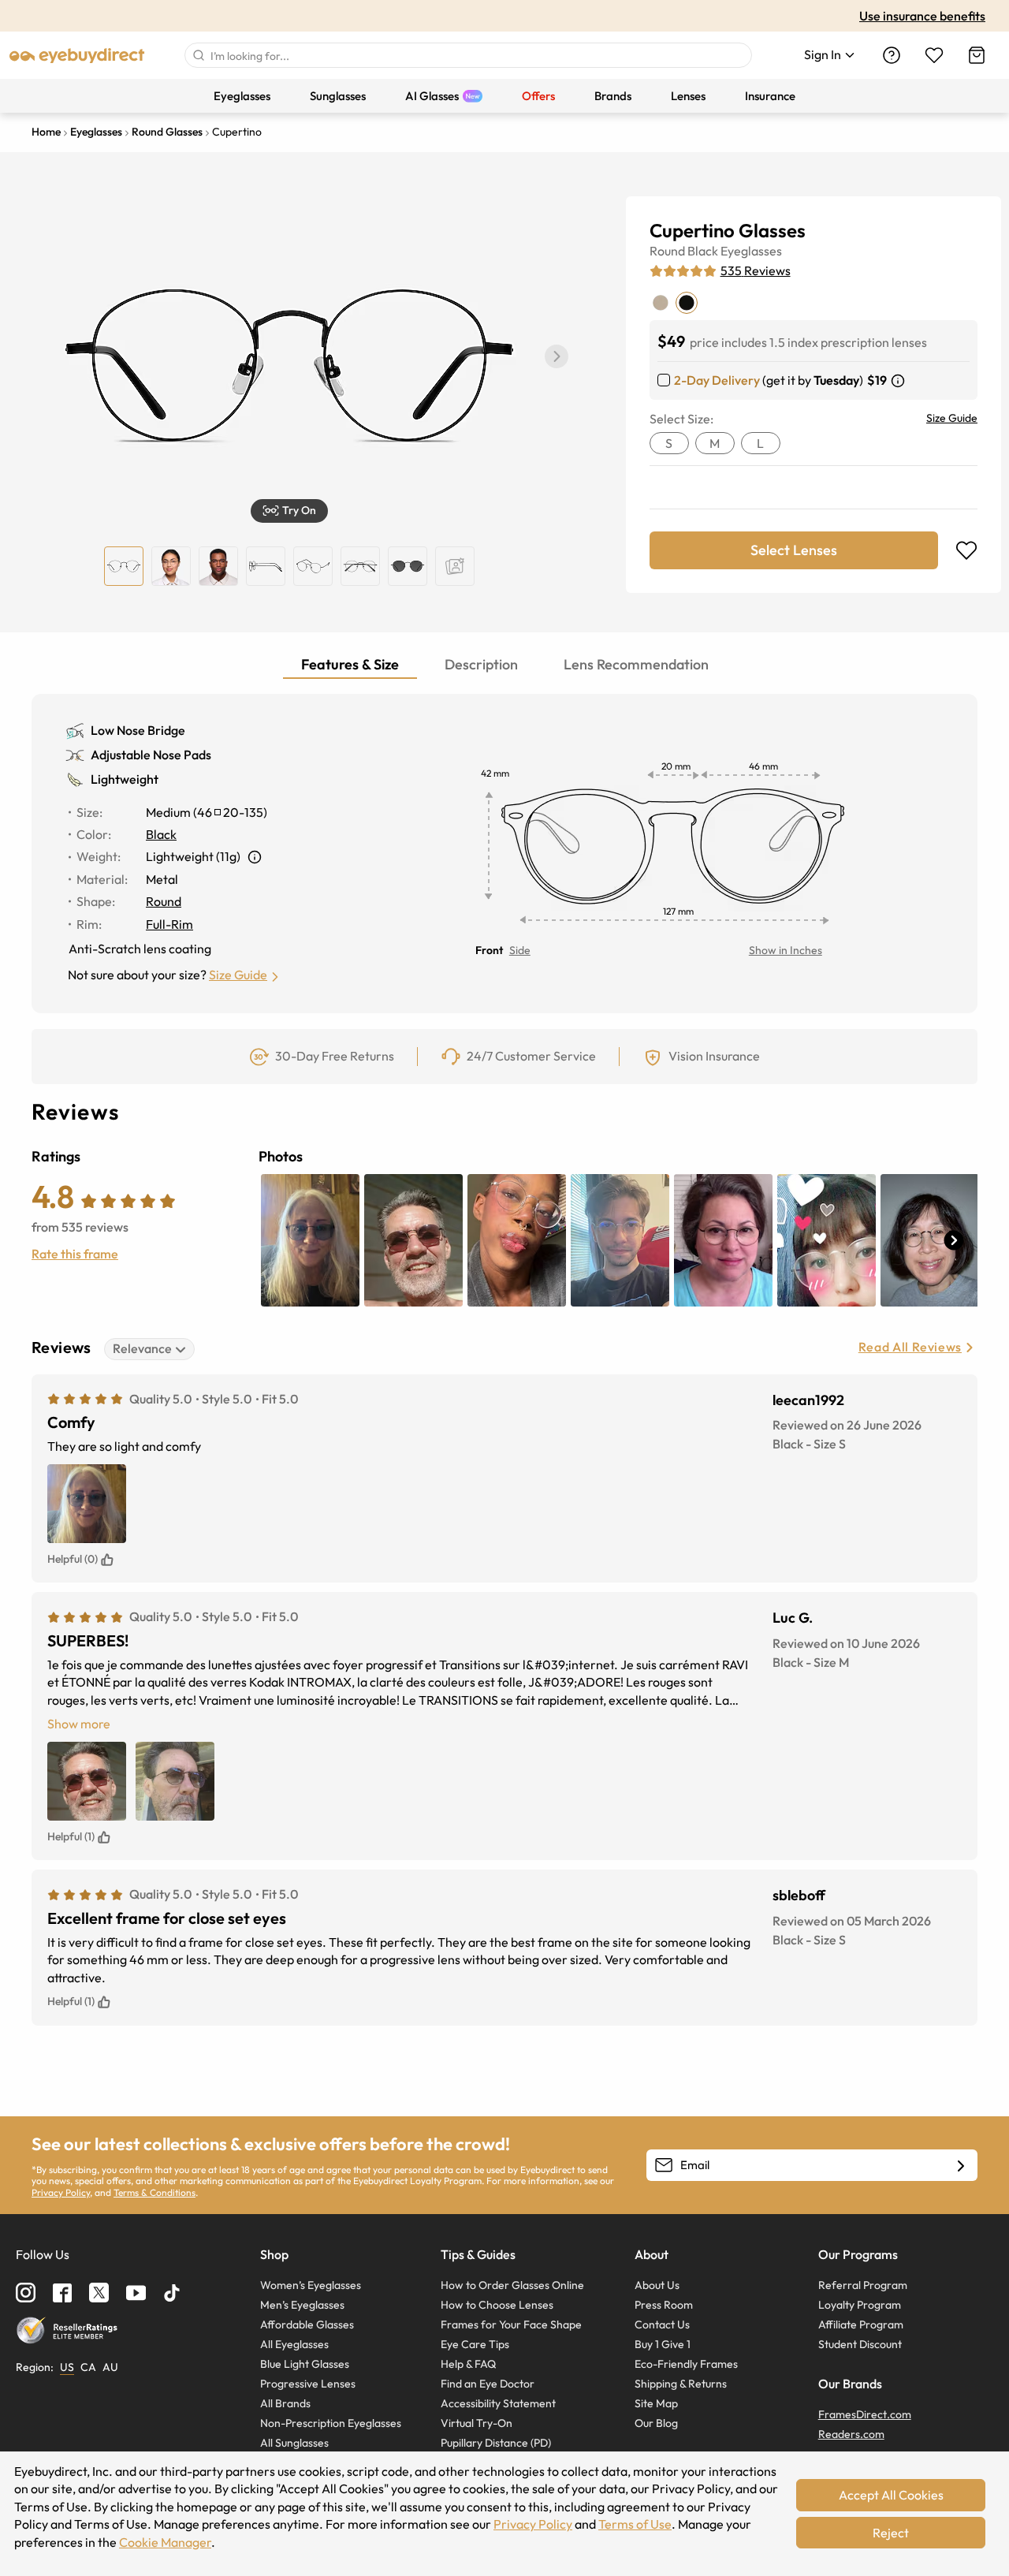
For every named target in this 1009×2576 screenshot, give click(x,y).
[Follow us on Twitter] (99, 2293)
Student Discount (860, 2344)
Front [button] (489, 950)
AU (110, 2367)
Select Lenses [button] (794, 550)
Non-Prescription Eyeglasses (331, 2423)
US (67, 2367)
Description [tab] (481, 664)
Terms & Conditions (155, 2192)
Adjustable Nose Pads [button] (151, 755)
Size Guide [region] (952, 418)
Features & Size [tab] (350, 664)
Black (703, 251)
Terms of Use (635, 2524)
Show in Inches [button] (786, 950)
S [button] (669, 443)
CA (88, 2367)
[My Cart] (977, 55)
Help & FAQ (468, 2364)
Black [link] (161, 834)
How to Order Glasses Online (512, 2285)
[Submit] (198, 55)
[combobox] (468, 55)
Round (667, 251)
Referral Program (863, 2285)
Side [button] (520, 950)
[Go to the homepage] (77, 55)
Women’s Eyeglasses (311, 2285)
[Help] (892, 55)
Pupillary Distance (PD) (496, 2443)
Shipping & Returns (681, 2384)
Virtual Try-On (477, 2423)
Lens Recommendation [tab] (636, 664)
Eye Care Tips (475, 2344)
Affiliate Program (861, 2324)
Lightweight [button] (125, 779)
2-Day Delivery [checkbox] (717, 380)
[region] (455, 566)
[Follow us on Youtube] (136, 2293)
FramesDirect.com (865, 2414)
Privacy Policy (61, 2192)
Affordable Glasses (307, 2324)
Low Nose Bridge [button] (138, 730)
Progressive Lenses (308, 2384)
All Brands (285, 2403)
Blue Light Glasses (305, 2364)
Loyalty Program (860, 2305)
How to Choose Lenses (497, 2305)
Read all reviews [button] (910, 1347)
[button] (557, 356)
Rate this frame (75, 1254)
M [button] (715, 443)
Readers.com (851, 2434)
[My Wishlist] (934, 55)
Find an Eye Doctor (488, 2384)
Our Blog (656, 2423)
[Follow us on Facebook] (62, 2293)
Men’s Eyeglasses (302, 2305)
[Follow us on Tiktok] (172, 2293)
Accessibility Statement (498, 2403)
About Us (657, 2285)
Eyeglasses (751, 251)
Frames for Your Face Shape (511, 2324)
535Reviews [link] (756, 270)
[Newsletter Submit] (961, 2166)
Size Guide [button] (238, 975)
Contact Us (662, 2324)
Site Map (656, 2403)
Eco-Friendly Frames (686, 2364)
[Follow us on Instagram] (26, 2293)
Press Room (664, 2305)
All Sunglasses (294, 2443)
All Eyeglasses (294, 2344)
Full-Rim (169, 924)
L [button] (760, 443)
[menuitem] (242, 96)
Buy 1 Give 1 (663, 2344)
